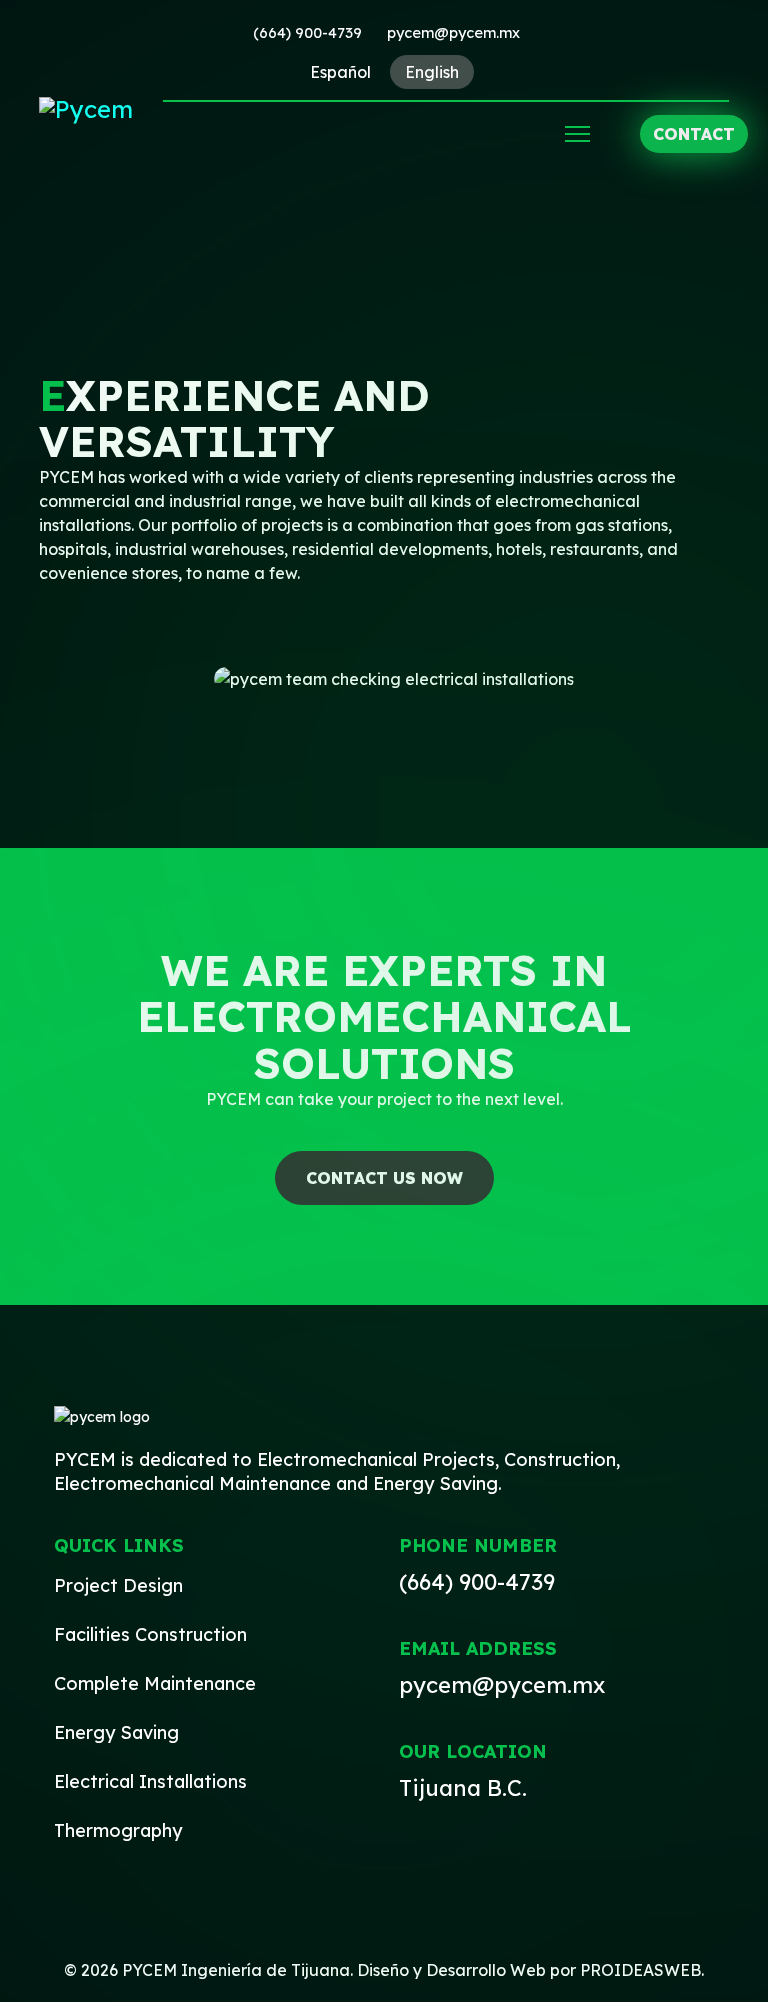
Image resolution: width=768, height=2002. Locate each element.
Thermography (118, 1830)
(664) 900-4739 (307, 33)
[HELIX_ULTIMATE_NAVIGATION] (577, 134)
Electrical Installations (150, 1781)
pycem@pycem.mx (453, 33)
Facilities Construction (150, 1634)
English (432, 72)
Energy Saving (116, 1732)
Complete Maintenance (155, 1683)
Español (340, 72)
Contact (694, 134)
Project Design (118, 1585)
